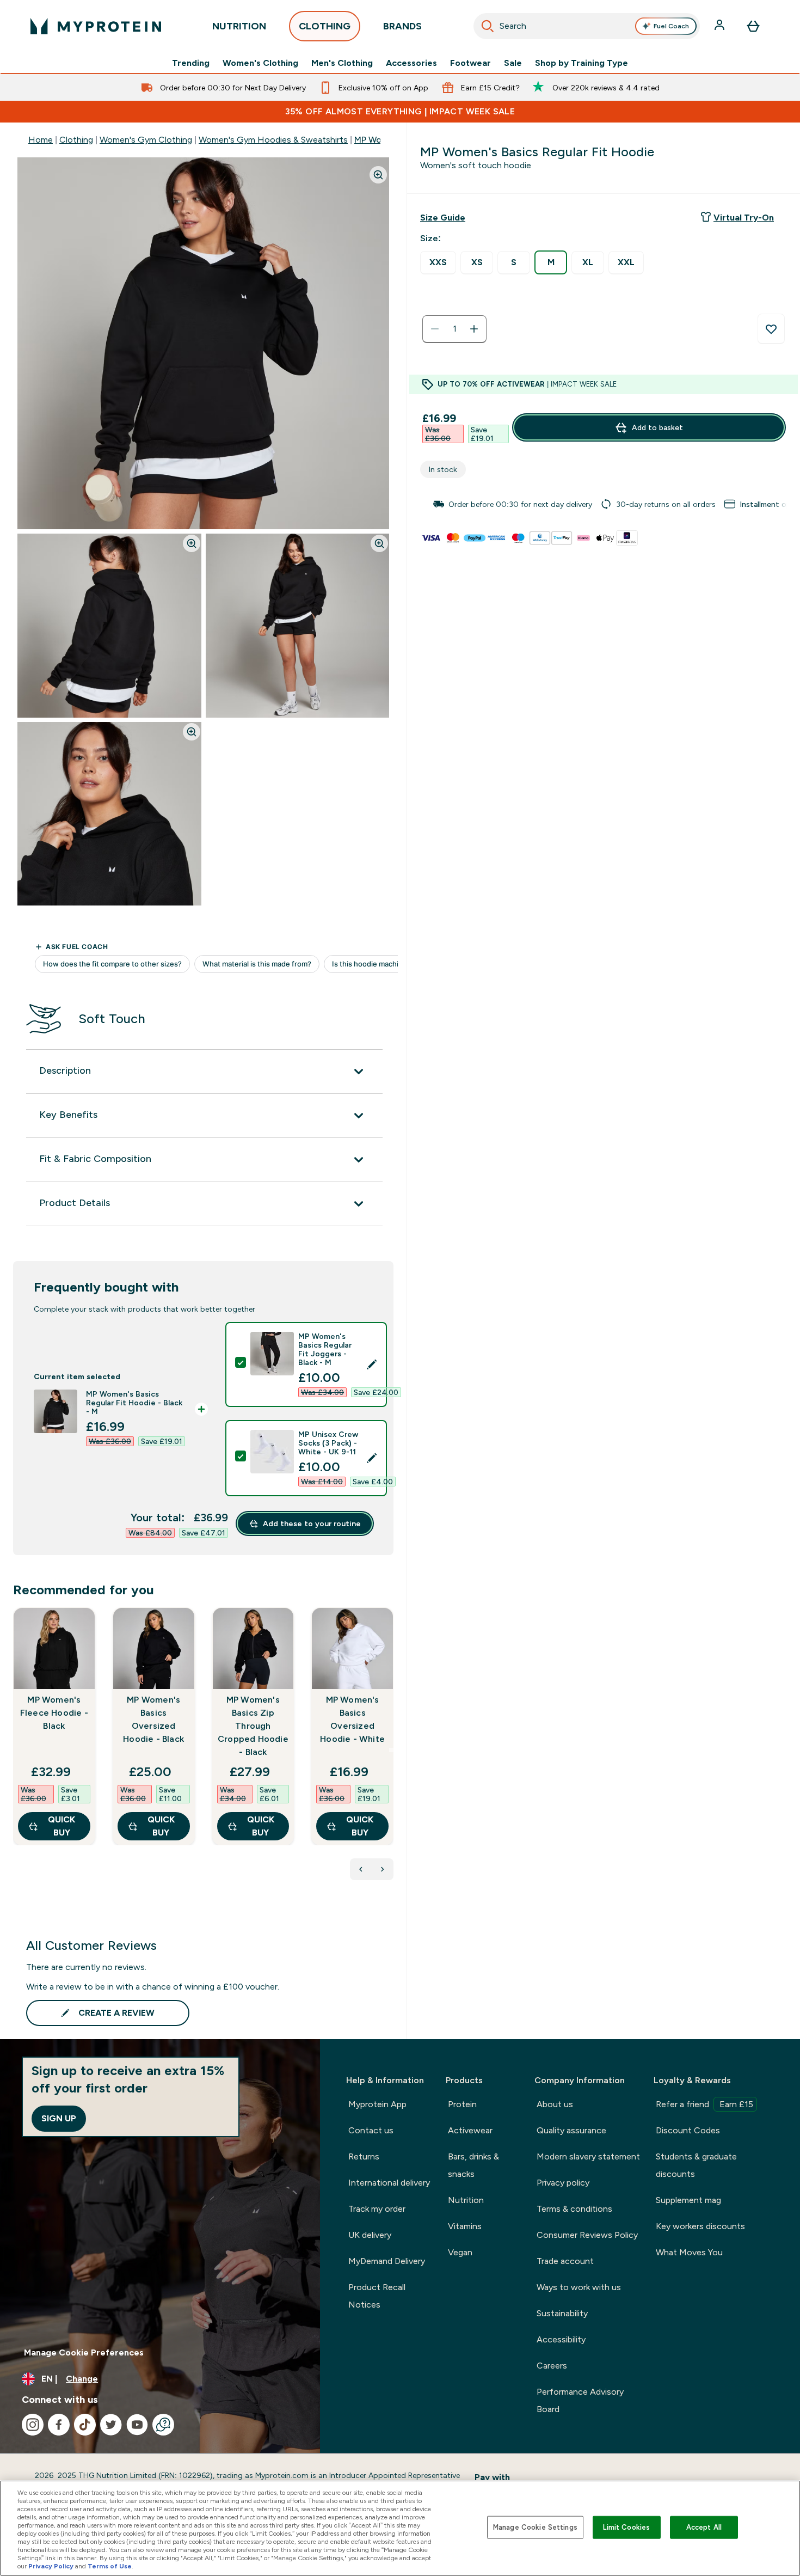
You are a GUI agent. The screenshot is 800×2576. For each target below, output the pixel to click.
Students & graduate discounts (696, 2165)
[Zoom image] (378, 175)
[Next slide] (391, 1750)
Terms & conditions (574, 2209)
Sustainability (562, 2313)
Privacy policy (563, 2183)
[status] (454, 329)
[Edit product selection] (372, 1365)
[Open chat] (163, 2425)
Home (41, 140)
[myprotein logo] (96, 26)
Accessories (411, 63)
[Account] (721, 26)
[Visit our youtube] (137, 2425)
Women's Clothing (260, 63)
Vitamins (465, 2226)
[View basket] (753, 26)
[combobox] (587, 26)
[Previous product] (361, 1869)
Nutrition (466, 2200)
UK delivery (370, 2235)
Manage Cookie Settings (535, 2527)
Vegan (460, 2252)
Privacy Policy (51, 2566)
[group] (604, 504)
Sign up (59, 2118)
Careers (552, 2366)
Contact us (371, 2130)
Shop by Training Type (581, 63)
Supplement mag (688, 2200)
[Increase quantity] (474, 329)
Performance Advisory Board (580, 2400)
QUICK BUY (61, 1826)
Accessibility (561, 2339)
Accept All (704, 2527)
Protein (462, 2104)
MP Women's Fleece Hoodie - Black (54, 1713)
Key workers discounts (700, 2226)
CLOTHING (325, 26)
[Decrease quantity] (435, 329)
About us (555, 2104)
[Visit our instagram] (33, 2425)
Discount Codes (688, 2130)
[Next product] (383, 1869)
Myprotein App (377, 2104)
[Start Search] (488, 26)
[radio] (438, 263)
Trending (191, 63)
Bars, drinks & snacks (473, 2165)
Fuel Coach (671, 26)
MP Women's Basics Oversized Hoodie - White (352, 1719)
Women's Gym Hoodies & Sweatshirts (273, 140)
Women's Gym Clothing (146, 140)
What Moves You (689, 2252)
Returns (364, 2156)
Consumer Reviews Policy (587, 2235)
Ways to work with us (579, 2287)
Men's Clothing (342, 63)
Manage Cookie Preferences (84, 2352)
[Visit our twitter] (111, 2425)
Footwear (470, 63)
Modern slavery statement (588, 2156)
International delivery (389, 2183)
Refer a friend (704, 2104)
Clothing (76, 140)
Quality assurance (571, 2130)
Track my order (377, 2209)
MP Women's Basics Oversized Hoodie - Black (153, 1719)
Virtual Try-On (744, 218)
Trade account (565, 2261)
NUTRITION (239, 26)
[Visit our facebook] (59, 2425)
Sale (513, 63)
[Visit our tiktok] (85, 2425)
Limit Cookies (626, 2527)
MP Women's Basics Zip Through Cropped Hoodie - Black (253, 1726)
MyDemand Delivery (387, 2261)
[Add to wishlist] (771, 329)
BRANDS (402, 26)
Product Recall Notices (377, 2296)
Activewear (470, 2130)
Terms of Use (110, 2566)
